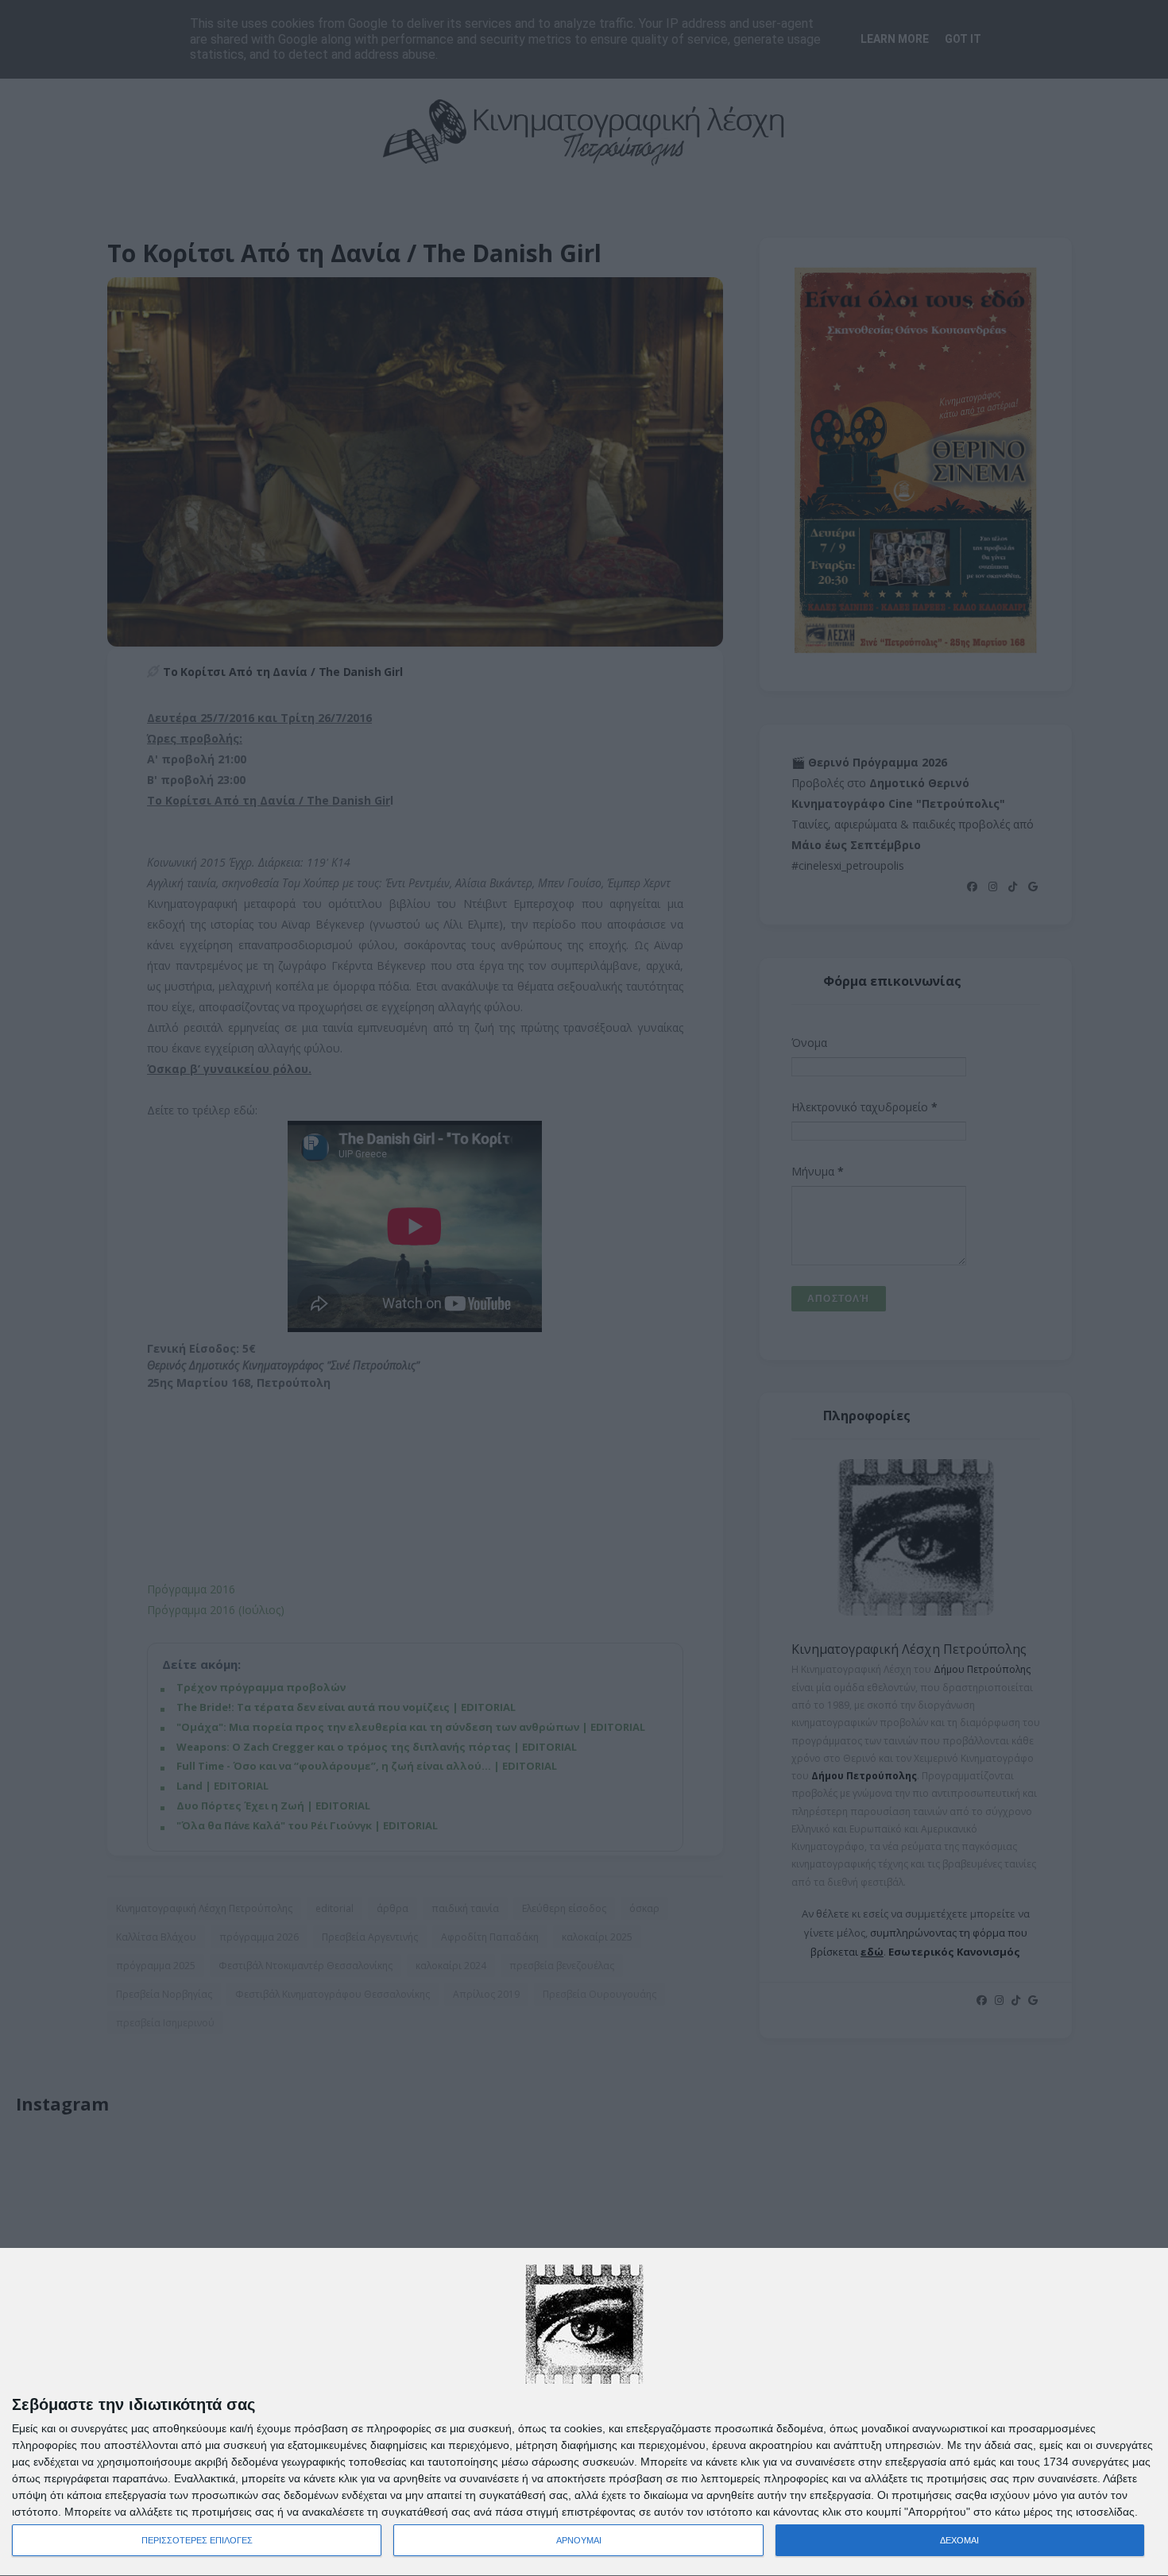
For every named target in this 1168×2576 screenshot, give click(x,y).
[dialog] (584, 2412)
